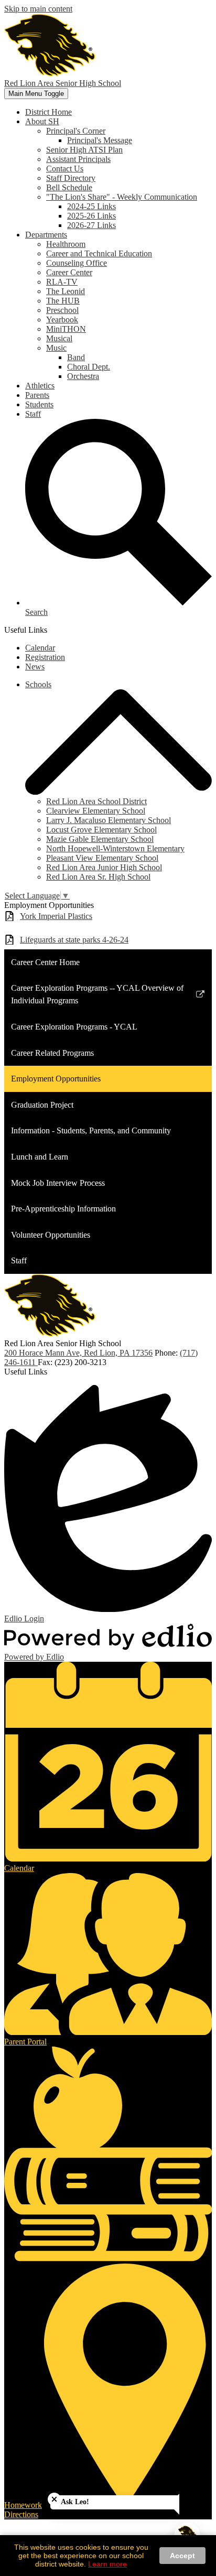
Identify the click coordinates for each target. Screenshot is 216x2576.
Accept (182, 2556)
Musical (59, 338)
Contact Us (65, 169)
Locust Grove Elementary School (101, 830)
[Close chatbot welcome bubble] (54, 2499)
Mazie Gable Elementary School (100, 839)
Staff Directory (71, 178)
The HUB (63, 301)
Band (76, 357)
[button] (42, 121)
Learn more (107, 2564)
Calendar (40, 648)
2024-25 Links (91, 206)
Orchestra (83, 376)
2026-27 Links (91, 225)
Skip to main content (38, 9)
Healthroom (66, 244)
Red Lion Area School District (96, 801)
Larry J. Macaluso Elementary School (109, 820)
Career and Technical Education (99, 253)
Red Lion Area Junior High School (104, 867)
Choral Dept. (89, 367)
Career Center (69, 272)
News (35, 667)
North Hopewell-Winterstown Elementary (115, 848)
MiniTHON (66, 329)
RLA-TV (62, 282)
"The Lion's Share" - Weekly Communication (122, 197)
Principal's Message (100, 140)
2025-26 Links (91, 216)
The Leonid (66, 291)
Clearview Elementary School (96, 811)
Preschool (62, 310)
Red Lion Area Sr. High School (98, 877)
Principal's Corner (76, 131)
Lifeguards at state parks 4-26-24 (74, 940)
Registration (45, 657)
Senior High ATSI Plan (84, 150)
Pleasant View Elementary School (102, 858)
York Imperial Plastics (56, 916)
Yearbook (62, 320)
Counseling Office (77, 263)
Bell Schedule (69, 187)
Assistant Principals (78, 159)
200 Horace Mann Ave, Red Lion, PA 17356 (78, 1353)
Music (56, 348)
